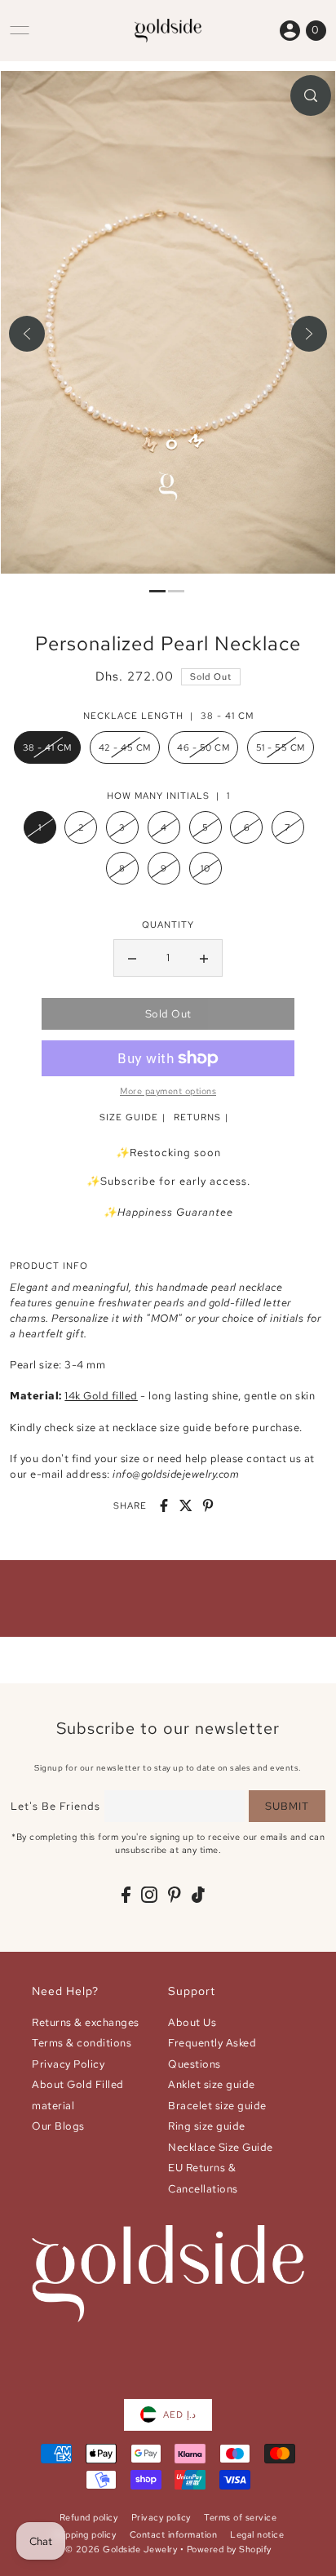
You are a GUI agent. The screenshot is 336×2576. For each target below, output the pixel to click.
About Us (192, 2022)
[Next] (309, 334)
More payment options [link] (168, 1091)
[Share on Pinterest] (208, 1505)
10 (205, 868)
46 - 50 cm (203, 747)
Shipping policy (84, 2534)
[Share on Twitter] (186, 1505)
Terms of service (240, 2517)
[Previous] (27, 334)
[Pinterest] (175, 1894)
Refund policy (89, 2517)
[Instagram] (149, 1894)
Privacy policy (161, 2517)
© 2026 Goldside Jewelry (122, 2549)
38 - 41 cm (47, 747)
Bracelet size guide (217, 2106)
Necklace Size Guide (221, 2147)
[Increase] (204, 958)
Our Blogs (58, 2126)
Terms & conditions (82, 2043)
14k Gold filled (101, 1396)
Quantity (168, 924)
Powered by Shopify (229, 2549)
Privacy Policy (68, 2064)
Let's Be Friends (55, 1806)
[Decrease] (132, 958)
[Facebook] (126, 1894)
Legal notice (257, 2534)
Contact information (174, 2534)
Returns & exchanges (86, 2022)
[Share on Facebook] (164, 1505)
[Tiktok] (198, 1894)
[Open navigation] (20, 30)
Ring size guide (207, 2126)
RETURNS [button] (197, 1117)
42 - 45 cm (125, 747)
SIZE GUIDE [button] (129, 1117)
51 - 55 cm (281, 747)
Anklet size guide (212, 2084)
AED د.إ (179, 2414)
